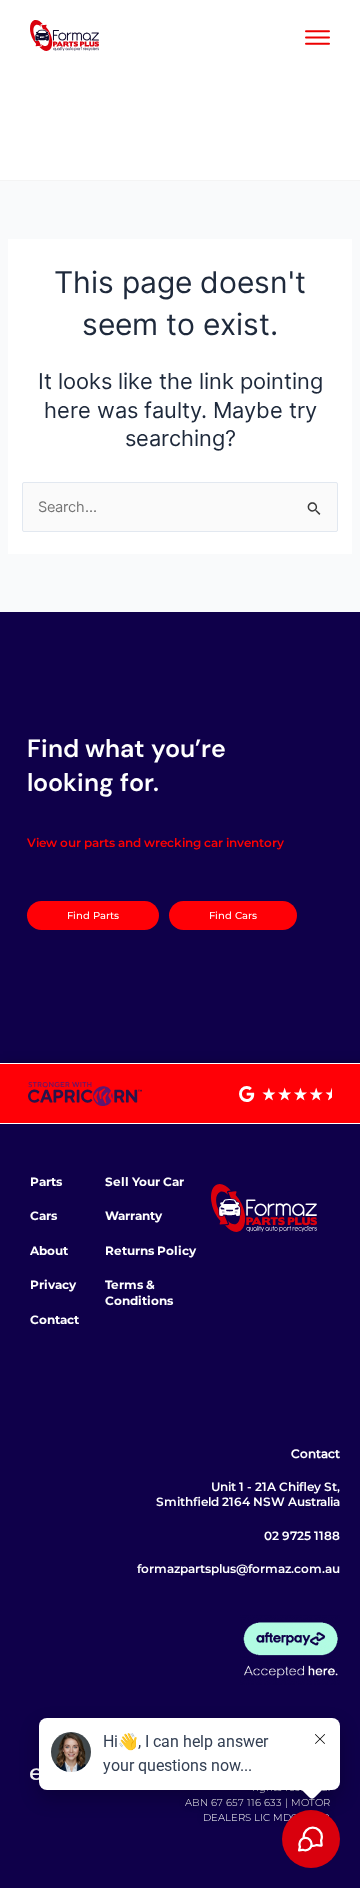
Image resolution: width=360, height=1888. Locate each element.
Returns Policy (150, 1250)
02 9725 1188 (302, 1535)
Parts (46, 1181)
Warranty (133, 1215)
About (49, 1250)
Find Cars (233, 915)
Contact (54, 1319)
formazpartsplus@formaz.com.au (238, 1568)
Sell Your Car (144, 1181)
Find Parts (93, 915)
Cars (43, 1215)
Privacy (53, 1284)
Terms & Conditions (139, 1292)
